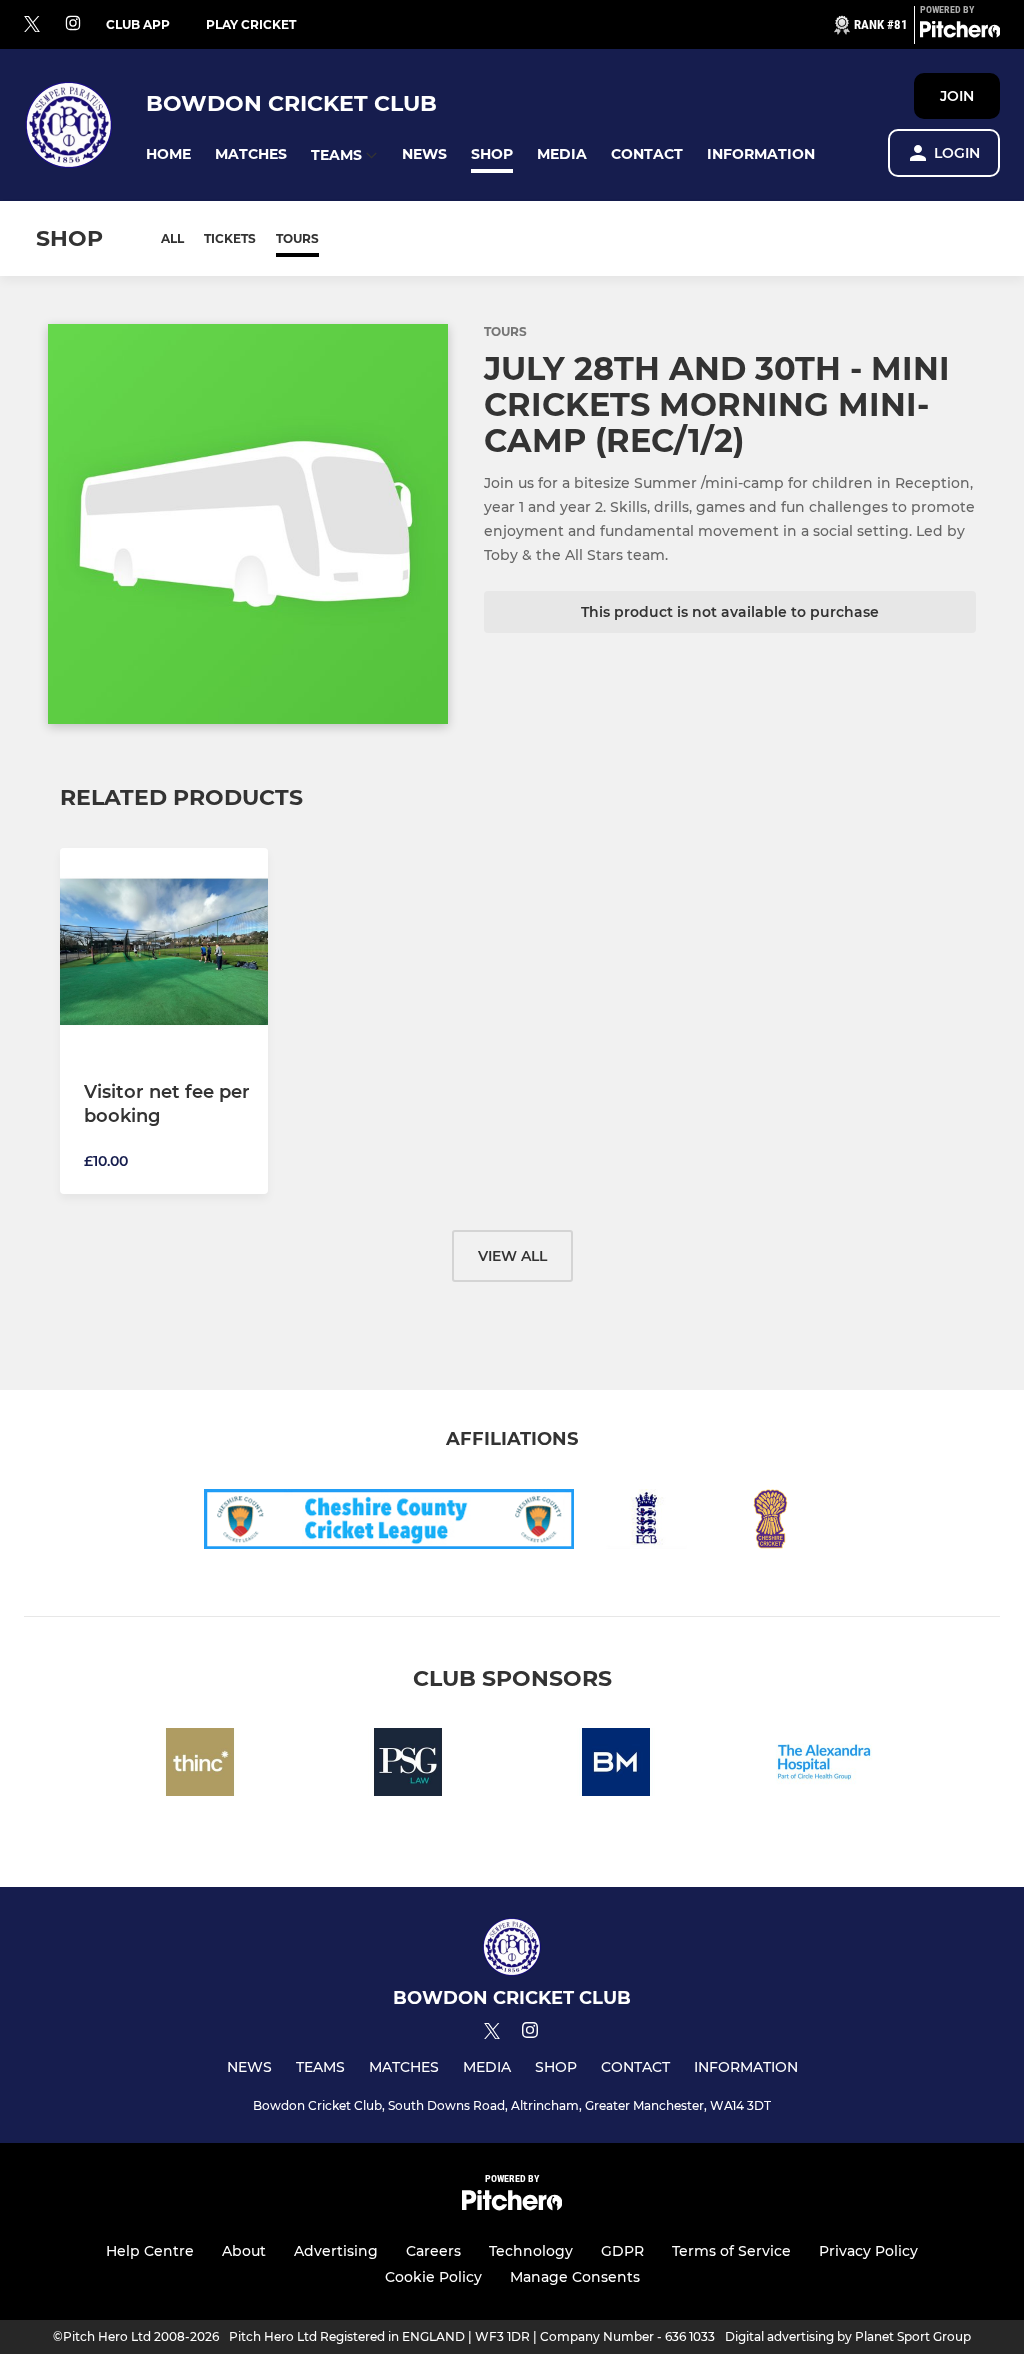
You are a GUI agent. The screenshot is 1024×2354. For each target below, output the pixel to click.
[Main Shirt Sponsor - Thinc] (200, 1765)
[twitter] (32, 25)
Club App (138, 24)
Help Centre (150, 2251)
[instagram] (73, 24)
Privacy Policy (868, 2251)
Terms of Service (731, 2251)
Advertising (336, 2251)
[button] (168, 154)
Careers (433, 2251)
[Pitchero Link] (960, 33)
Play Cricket (251, 24)
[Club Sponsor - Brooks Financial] (616, 1765)
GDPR (622, 2251)
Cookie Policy (433, 2277)
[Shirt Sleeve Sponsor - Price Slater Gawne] (408, 1765)
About (244, 2251)
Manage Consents (575, 2277)
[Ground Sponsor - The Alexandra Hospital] (824, 1765)
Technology (531, 2251)
